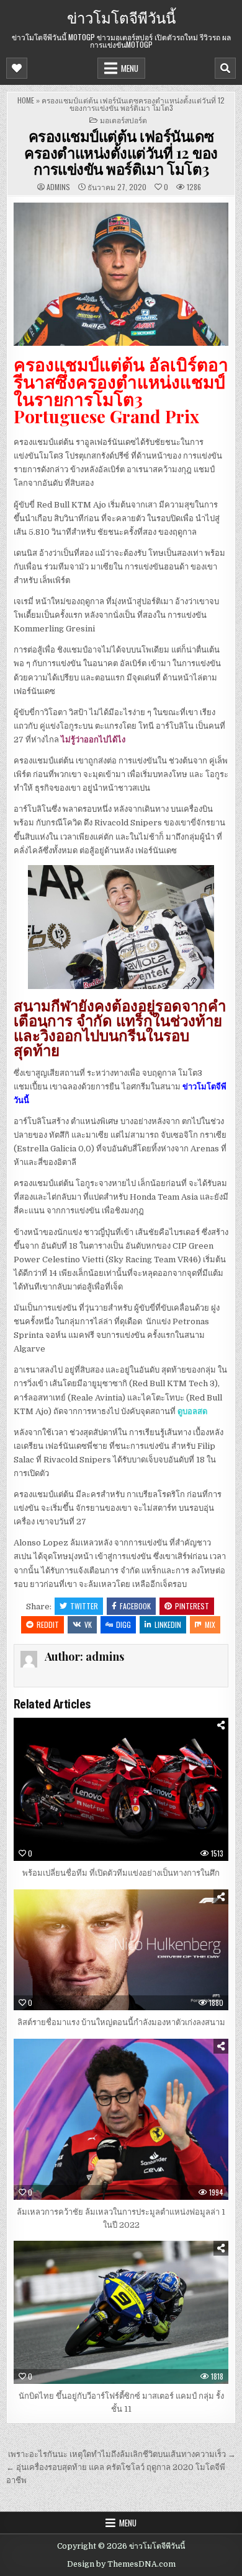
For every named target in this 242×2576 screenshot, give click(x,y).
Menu (130, 68)
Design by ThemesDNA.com (121, 2564)
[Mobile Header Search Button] (225, 68)
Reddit (48, 1624)
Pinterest (192, 1606)
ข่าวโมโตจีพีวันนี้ (121, 17)
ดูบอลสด (192, 1411)
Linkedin (168, 1624)
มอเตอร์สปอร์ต (123, 120)
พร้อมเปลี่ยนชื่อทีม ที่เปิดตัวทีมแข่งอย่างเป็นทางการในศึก (121, 1873)
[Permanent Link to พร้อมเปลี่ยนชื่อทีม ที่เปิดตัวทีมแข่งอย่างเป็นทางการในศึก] (121, 1789)
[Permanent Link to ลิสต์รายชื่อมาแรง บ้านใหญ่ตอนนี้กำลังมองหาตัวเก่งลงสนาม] (121, 1950)
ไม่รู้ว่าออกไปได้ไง (93, 740)
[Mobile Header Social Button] (17, 68)
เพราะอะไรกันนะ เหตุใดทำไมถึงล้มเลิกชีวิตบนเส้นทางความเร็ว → (122, 2454)
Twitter (84, 1606)
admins (58, 187)
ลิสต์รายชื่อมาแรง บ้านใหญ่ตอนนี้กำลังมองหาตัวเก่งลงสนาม (121, 2022)
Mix (210, 1624)
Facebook (135, 1606)
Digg (123, 1624)
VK (88, 1624)
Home (26, 100)
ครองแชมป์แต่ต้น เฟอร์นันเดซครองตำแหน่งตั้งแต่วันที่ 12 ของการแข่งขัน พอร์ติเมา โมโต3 (121, 152)
